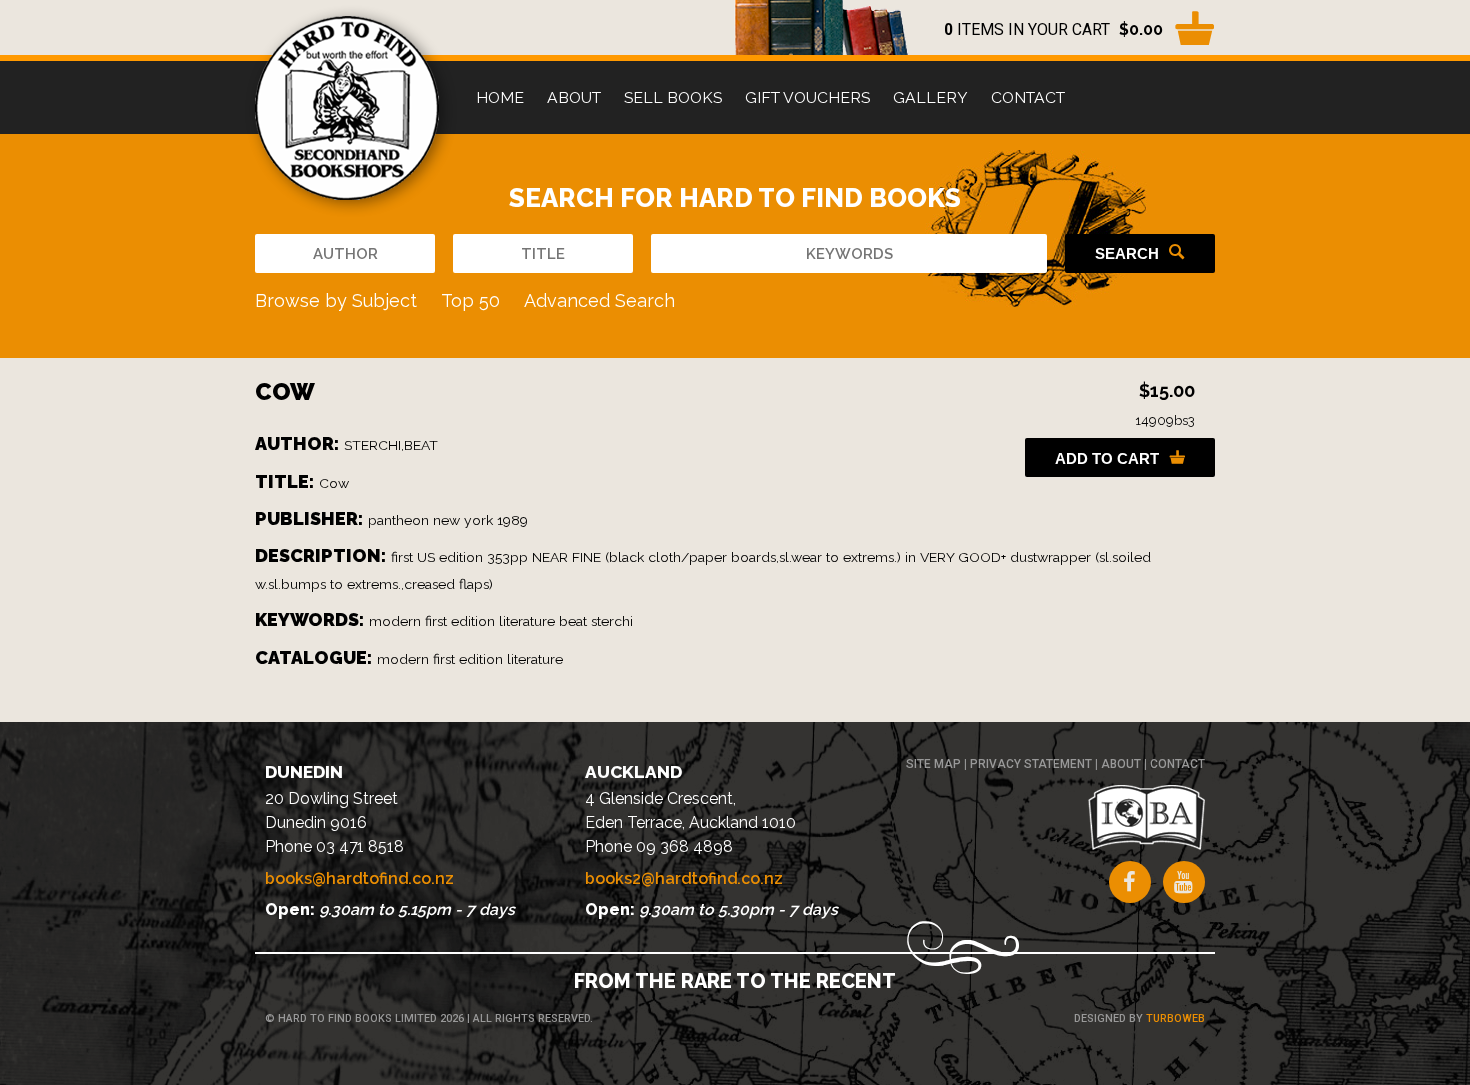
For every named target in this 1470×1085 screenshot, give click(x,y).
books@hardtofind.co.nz (359, 878)
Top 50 (470, 300)
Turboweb (1175, 1018)
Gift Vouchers (807, 97)
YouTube (1184, 882)
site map (933, 764)
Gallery (930, 97)
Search (1127, 253)
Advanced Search (599, 300)
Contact (1028, 97)
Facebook (1130, 882)
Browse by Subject (336, 300)
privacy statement (1031, 764)
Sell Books (673, 97)
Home (500, 97)
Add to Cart (1107, 458)
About (574, 97)
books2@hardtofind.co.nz (684, 878)
